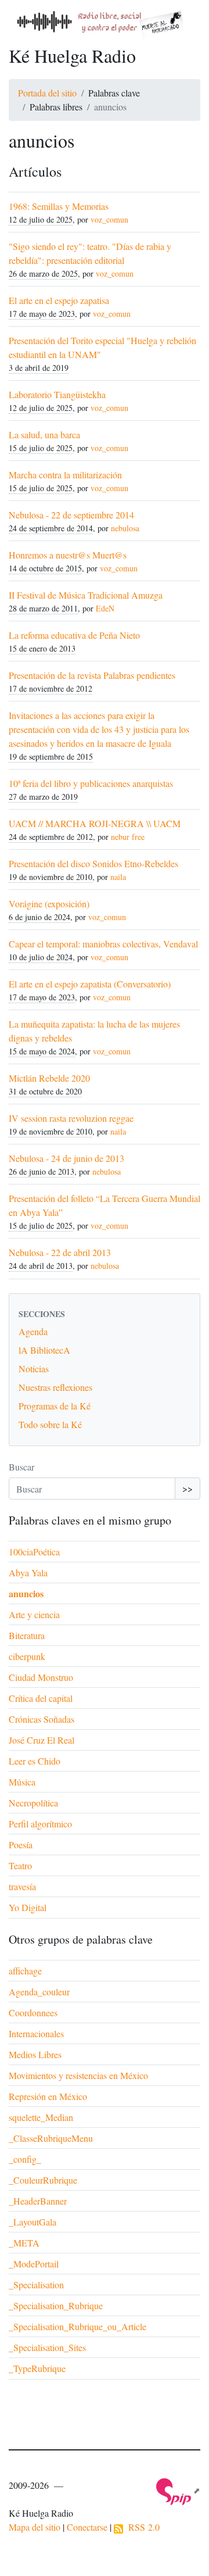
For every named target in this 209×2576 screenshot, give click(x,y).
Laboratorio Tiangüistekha (57, 394)
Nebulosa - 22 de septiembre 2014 (71, 515)
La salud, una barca (44, 434)
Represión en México (48, 2096)
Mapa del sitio (35, 2527)
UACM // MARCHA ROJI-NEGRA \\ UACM (95, 823)
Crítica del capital (41, 1698)
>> (188, 1488)
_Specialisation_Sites (47, 2347)
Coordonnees (33, 2013)
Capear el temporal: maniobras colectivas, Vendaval (103, 944)
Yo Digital (28, 1907)
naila (118, 877)
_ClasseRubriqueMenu (51, 2138)
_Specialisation (36, 2285)
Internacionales (36, 2033)
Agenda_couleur (39, 1992)
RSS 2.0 (141, 2527)
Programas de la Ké (55, 1406)
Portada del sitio (47, 93)
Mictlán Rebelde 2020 (49, 1078)
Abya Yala (28, 1573)
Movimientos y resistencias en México (78, 2075)
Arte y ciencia (34, 1614)
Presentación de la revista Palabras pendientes (92, 675)
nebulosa (125, 528)
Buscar (21, 1467)
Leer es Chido (35, 1761)
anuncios (26, 1593)
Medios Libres (35, 2054)
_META (24, 2243)
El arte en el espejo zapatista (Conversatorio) (90, 984)
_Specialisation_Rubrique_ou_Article (78, 2326)
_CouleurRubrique (43, 2180)
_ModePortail (34, 2264)
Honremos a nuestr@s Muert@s (68, 555)
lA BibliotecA (44, 1350)
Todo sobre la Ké (50, 1424)
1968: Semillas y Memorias (59, 206)
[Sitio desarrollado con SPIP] (178, 2490)
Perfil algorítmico (40, 1824)
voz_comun (109, 219)
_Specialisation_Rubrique (56, 2305)
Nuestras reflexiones (55, 1387)
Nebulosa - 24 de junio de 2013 (66, 1158)
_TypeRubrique (37, 2368)
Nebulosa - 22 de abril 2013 (60, 1252)
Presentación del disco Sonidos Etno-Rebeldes (93, 863)
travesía (22, 1886)
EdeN (105, 608)
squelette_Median (41, 2117)
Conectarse (87, 2527)
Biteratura (27, 1635)
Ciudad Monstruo (41, 1677)
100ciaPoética (34, 1552)
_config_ (25, 2159)
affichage (25, 1971)
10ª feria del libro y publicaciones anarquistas (91, 783)
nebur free (128, 837)
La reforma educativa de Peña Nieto (74, 635)
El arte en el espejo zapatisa (59, 300)
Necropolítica (33, 1803)
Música (22, 1782)
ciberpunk (27, 1656)
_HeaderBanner (38, 2201)
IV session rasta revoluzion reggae (71, 1118)
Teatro (20, 1865)
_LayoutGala (33, 2222)
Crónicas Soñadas (42, 1719)
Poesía (21, 1845)
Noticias (34, 1368)
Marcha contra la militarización (65, 475)
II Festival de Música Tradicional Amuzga (86, 595)
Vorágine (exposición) (49, 904)
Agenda (33, 1331)
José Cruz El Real (42, 1740)
